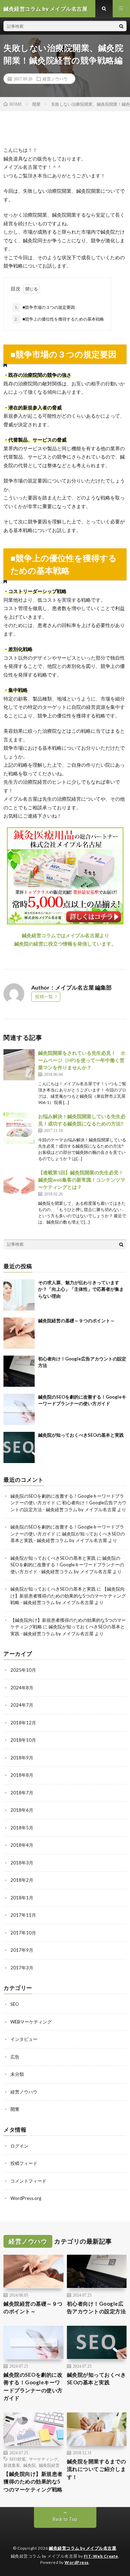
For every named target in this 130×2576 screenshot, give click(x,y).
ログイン (19, 2146)
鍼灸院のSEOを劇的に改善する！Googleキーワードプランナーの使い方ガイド (33, 2386)
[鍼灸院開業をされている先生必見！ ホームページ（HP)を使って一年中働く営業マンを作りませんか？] (19, 1065)
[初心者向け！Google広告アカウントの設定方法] (19, 1371)
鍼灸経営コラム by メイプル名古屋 (83, 2548)
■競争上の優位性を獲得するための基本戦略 (59, 319)
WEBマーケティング (31, 2022)
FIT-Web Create (101, 2556)
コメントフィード (28, 2181)
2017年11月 (23, 1915)
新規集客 (12, 2465)
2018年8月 (22, 1775)
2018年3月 (22, 1863)
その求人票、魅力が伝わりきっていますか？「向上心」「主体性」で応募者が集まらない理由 (81, 1289)
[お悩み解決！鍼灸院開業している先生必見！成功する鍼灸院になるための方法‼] (19, 1128)
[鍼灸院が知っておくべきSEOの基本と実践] (19, 1447)
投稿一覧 (44, 997)
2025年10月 (23, 1670)
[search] (121, 26)
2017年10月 (23, 1933)
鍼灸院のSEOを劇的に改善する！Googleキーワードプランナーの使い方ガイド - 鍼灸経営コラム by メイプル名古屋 (67, 1565)
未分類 (17, 2074)
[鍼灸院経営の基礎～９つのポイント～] (19, 1333)
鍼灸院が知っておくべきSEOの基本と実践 (81, 1435)
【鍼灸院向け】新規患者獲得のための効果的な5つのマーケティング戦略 (33, 2482)
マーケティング (43, 2459)
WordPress (77, 2562)
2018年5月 (22, 1828)
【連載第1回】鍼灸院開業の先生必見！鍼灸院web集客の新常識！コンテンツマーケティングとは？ (82, 1180)
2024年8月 (22, 1688)
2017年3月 (22, 1968)
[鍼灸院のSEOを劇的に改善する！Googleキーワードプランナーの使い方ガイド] (19, 1409)
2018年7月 (22, 1793)
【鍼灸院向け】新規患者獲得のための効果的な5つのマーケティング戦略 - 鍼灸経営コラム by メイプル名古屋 (68, 1596)
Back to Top (65, 2519)
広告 (15, 2057)
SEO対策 (18, 2459)
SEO (15, 2004)
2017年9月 (22, 1950)
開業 (15, 2109)
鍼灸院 (29, 2465)
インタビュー (24, 2039)
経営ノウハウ (55, 79)
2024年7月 (22, 1705)
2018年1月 (22, 1898)
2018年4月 (22, 1845)
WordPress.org (26, 2198)
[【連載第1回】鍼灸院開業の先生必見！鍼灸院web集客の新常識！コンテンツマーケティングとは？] (19, 1184)
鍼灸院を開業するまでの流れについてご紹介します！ (97, 2469)
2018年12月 (23, 1723)
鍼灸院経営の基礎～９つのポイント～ (76, 1321)
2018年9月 (22, 1758)
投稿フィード (24, 2163)
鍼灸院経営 (49, 2465)
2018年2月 (22, 1880)
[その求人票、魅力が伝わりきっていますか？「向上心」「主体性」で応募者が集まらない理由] (19, 1295)
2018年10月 (23, 1740)
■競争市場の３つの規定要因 (45, 307)
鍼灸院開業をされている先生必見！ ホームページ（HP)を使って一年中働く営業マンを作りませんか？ (82, 1060)
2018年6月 (22, 1810)
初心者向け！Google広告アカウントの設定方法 (97, 2308)
